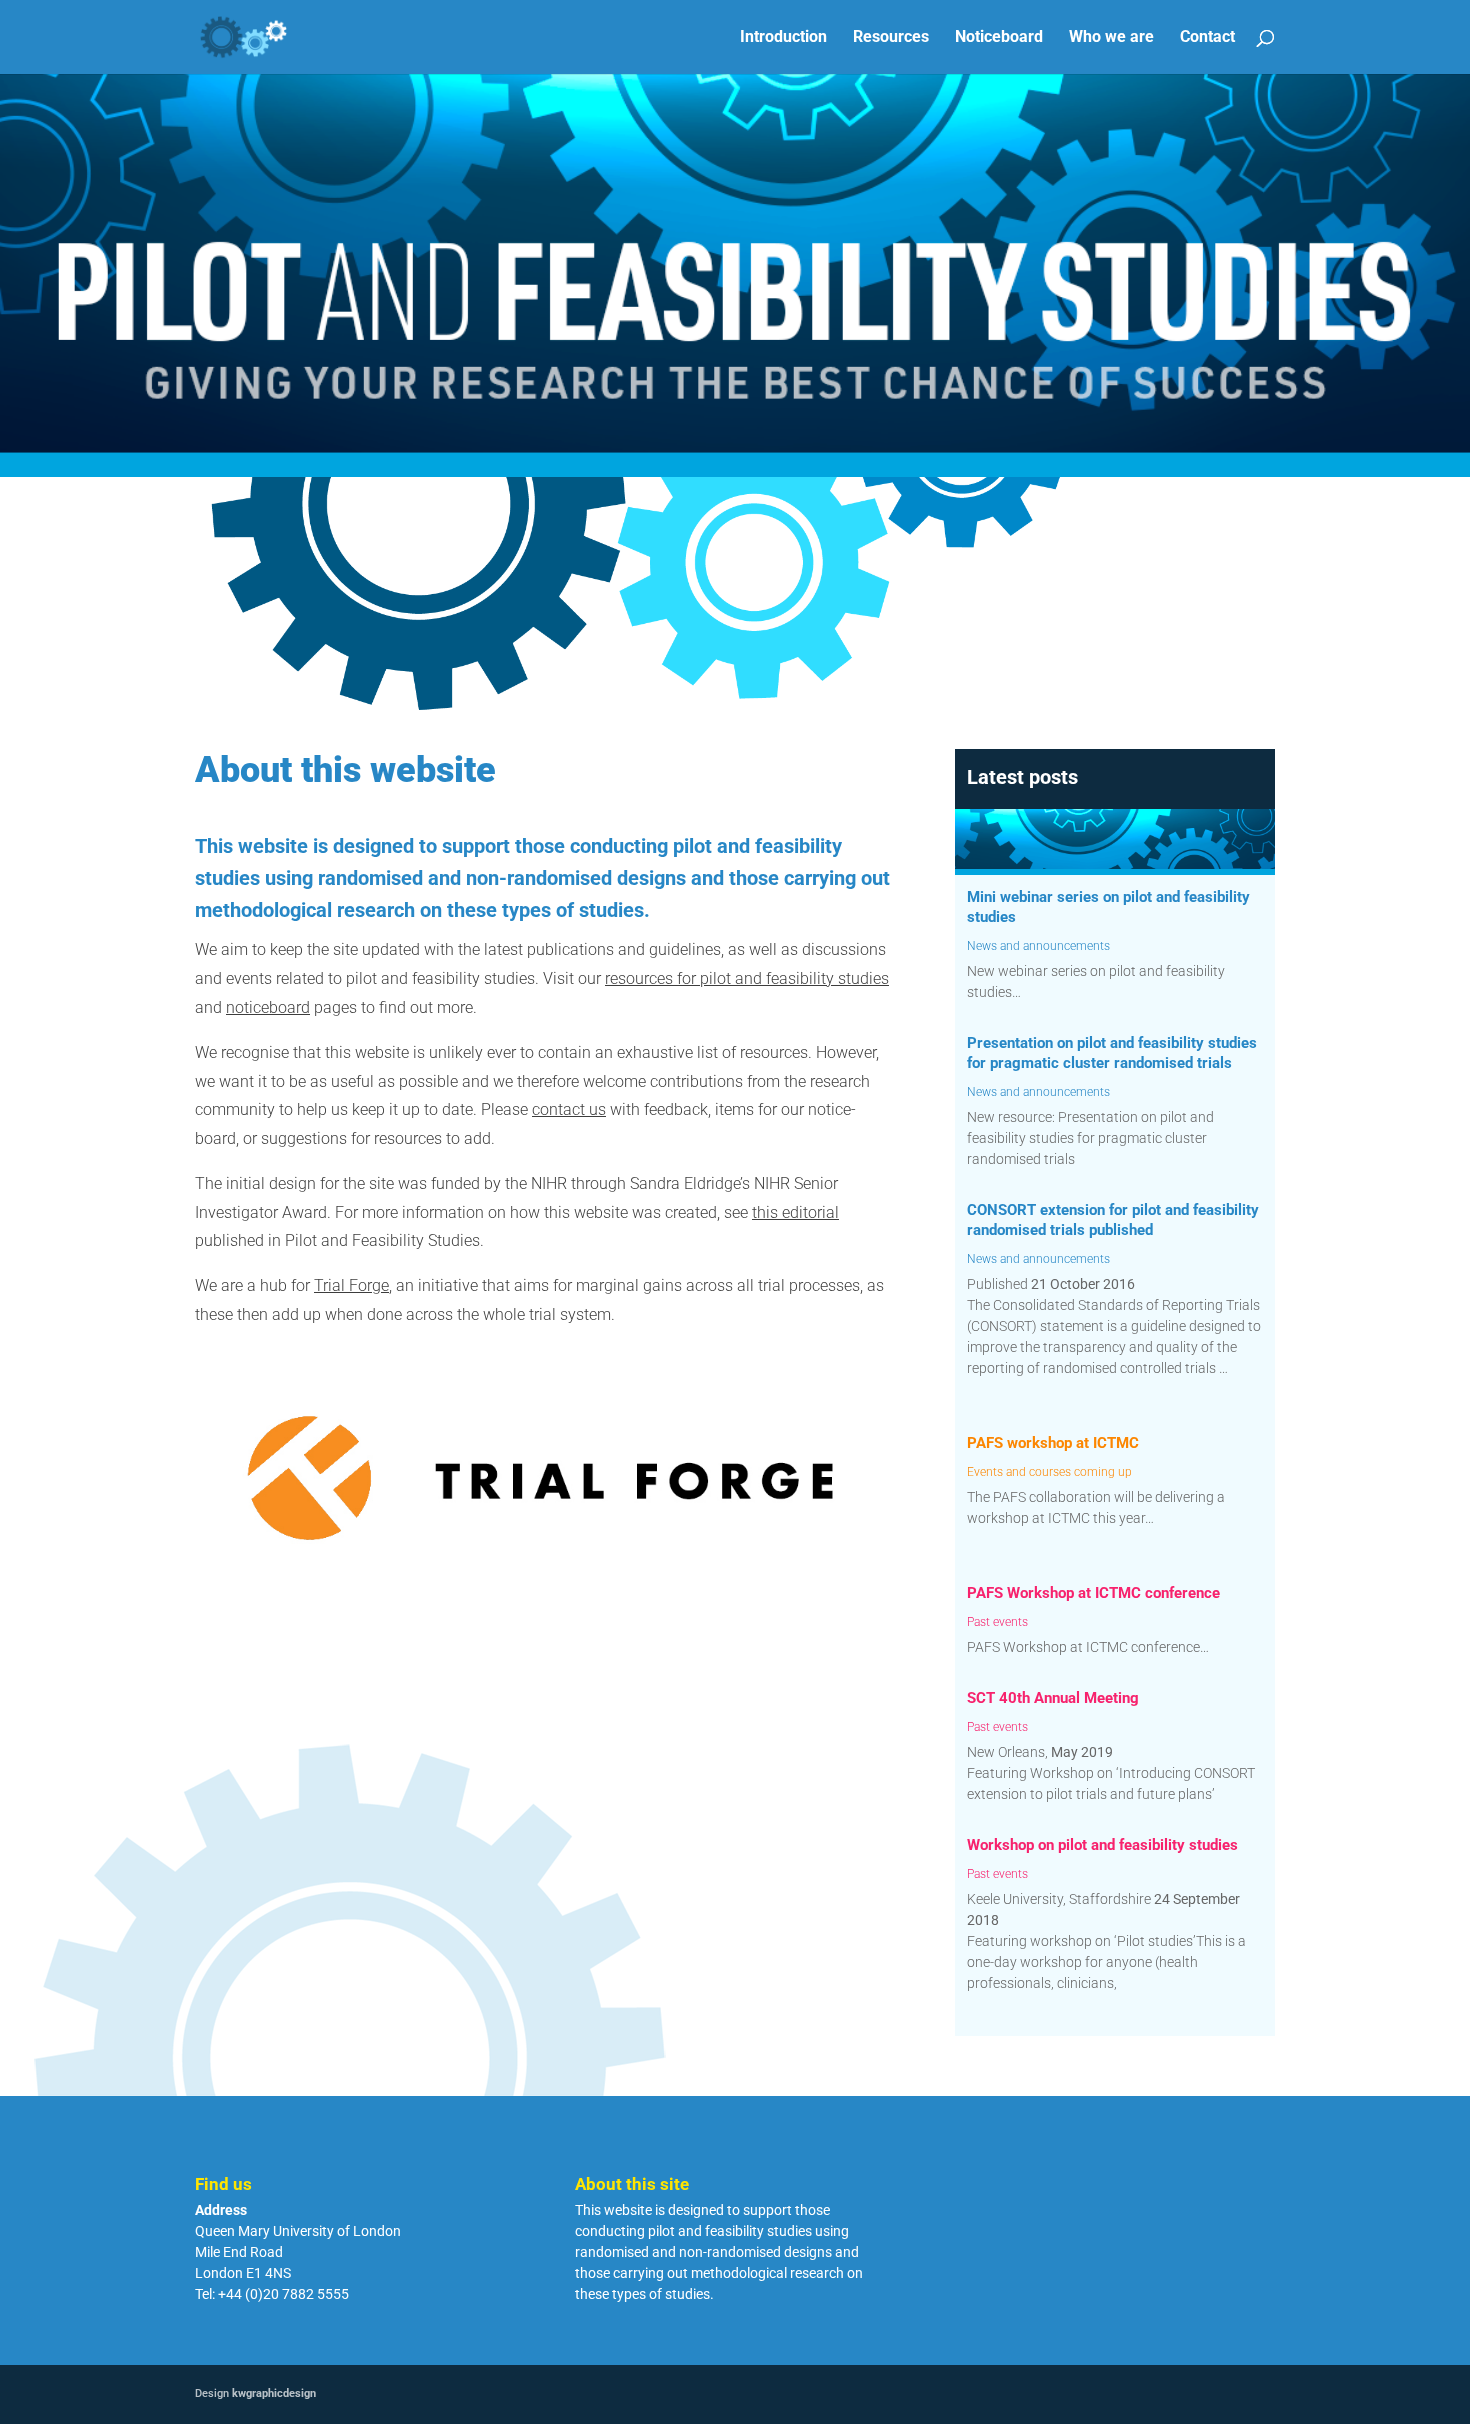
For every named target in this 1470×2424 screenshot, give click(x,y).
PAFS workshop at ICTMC (1053, 1443)
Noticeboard (999, 38)
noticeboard (268, 1007)
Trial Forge (351, 1285)
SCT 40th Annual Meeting (1053, 1698)
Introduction (783, 38)
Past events (997, 1622)
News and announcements (1038, 946)
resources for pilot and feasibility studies (747, 978)
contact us (569, 1109)
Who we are (1111, 38)
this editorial (795, 1212)
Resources (891, 38)
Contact (1207, 38)
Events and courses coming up (1049, 1472)
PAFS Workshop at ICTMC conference (1093, 1593)
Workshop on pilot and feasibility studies (1102, 1845)
